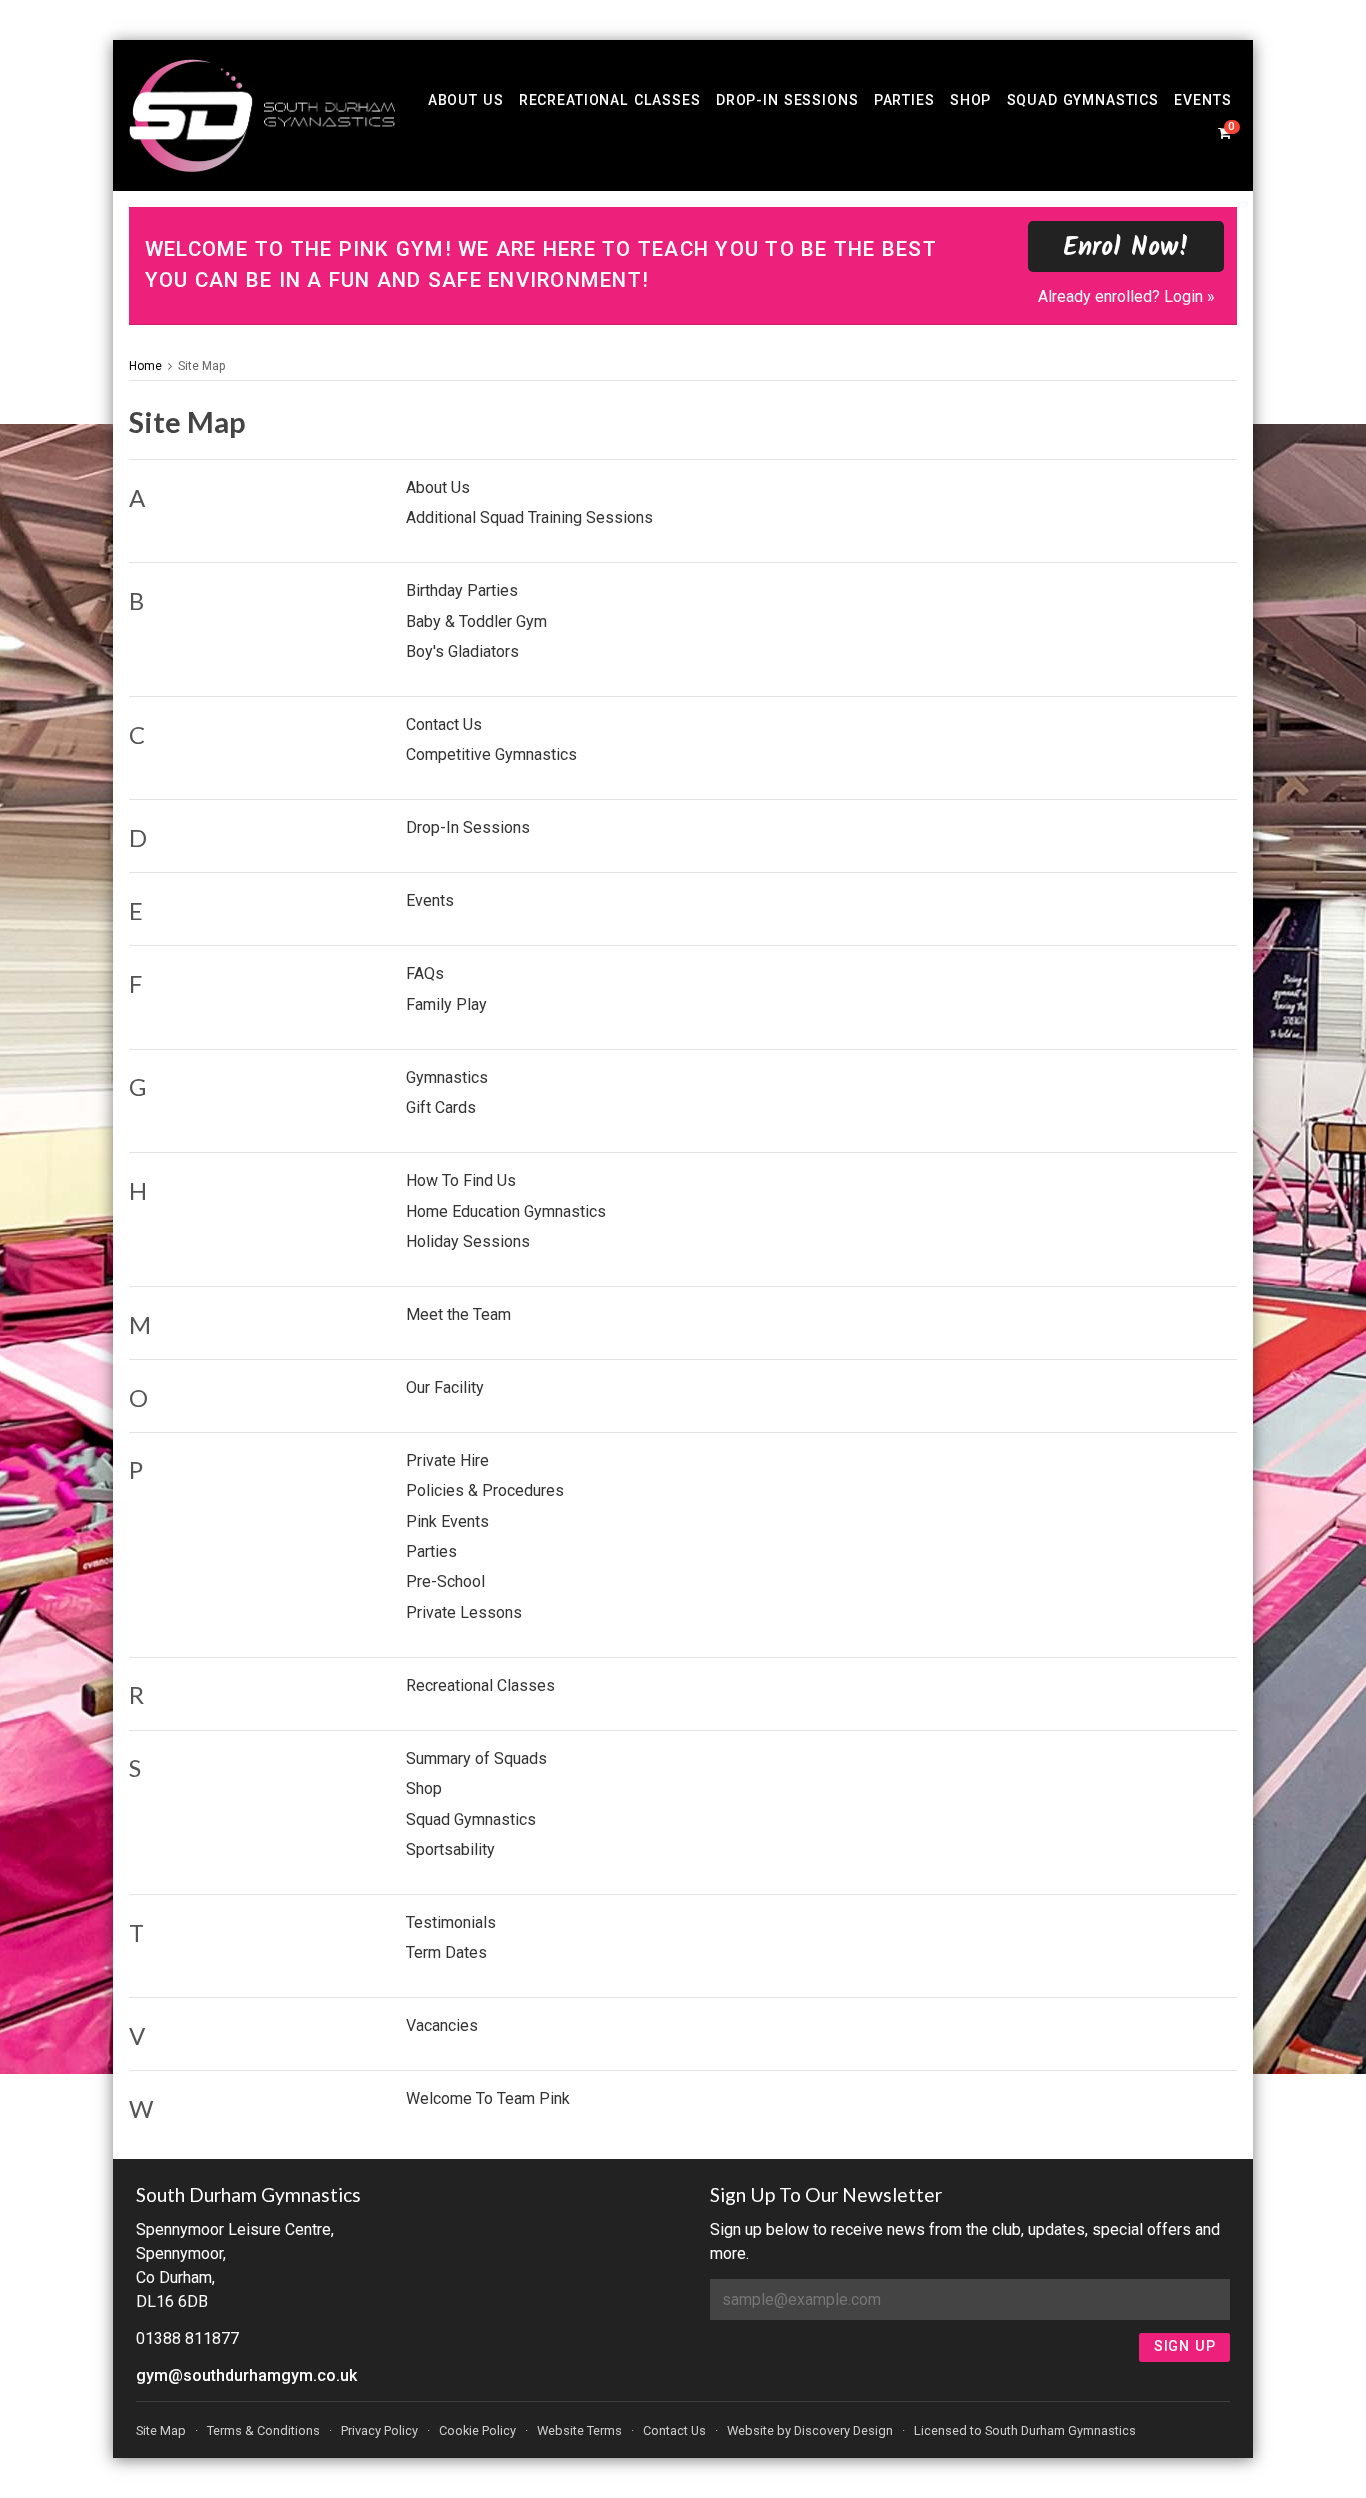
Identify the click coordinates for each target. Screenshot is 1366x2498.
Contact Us (444, 724)
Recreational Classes (610, 100)
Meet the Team (458, 1314)
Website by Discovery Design (810, 2430)
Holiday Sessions (468, 1241)
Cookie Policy (477, 2430)
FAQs (425, 973)
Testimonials (451, 1922)
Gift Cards (441, 1107)
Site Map (201, 366)
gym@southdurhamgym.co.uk (246, 2375)
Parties (904, 100)
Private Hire (447, 1460)
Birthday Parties (462, 590)
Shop (970, 100)
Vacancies (442, 2025)
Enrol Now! (1126, 248)
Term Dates (446, 1952)
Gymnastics (447, 1077)
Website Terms (579, 2430)
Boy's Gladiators (462, 651)
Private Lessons (464, 1612)
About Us (466, 100)
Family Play (446, 1004)
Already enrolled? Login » (1126, 296)
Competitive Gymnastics (491, 754)
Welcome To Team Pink (488, 2098)
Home (145, 366)
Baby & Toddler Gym (476, 621)
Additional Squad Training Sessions (529, 517)
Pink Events (447, 1521)
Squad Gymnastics (1083, 100)
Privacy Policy (379, 2430)
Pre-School (445, 1581)
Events (1202, 100)
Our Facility (445, 1387)
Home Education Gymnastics (506, 1211)
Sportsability (450, 1849)
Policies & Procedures (485, 1490)
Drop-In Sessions (787, 100)
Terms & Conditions (263, 2430)
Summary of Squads (476, 1758)
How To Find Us (461, 1180)
